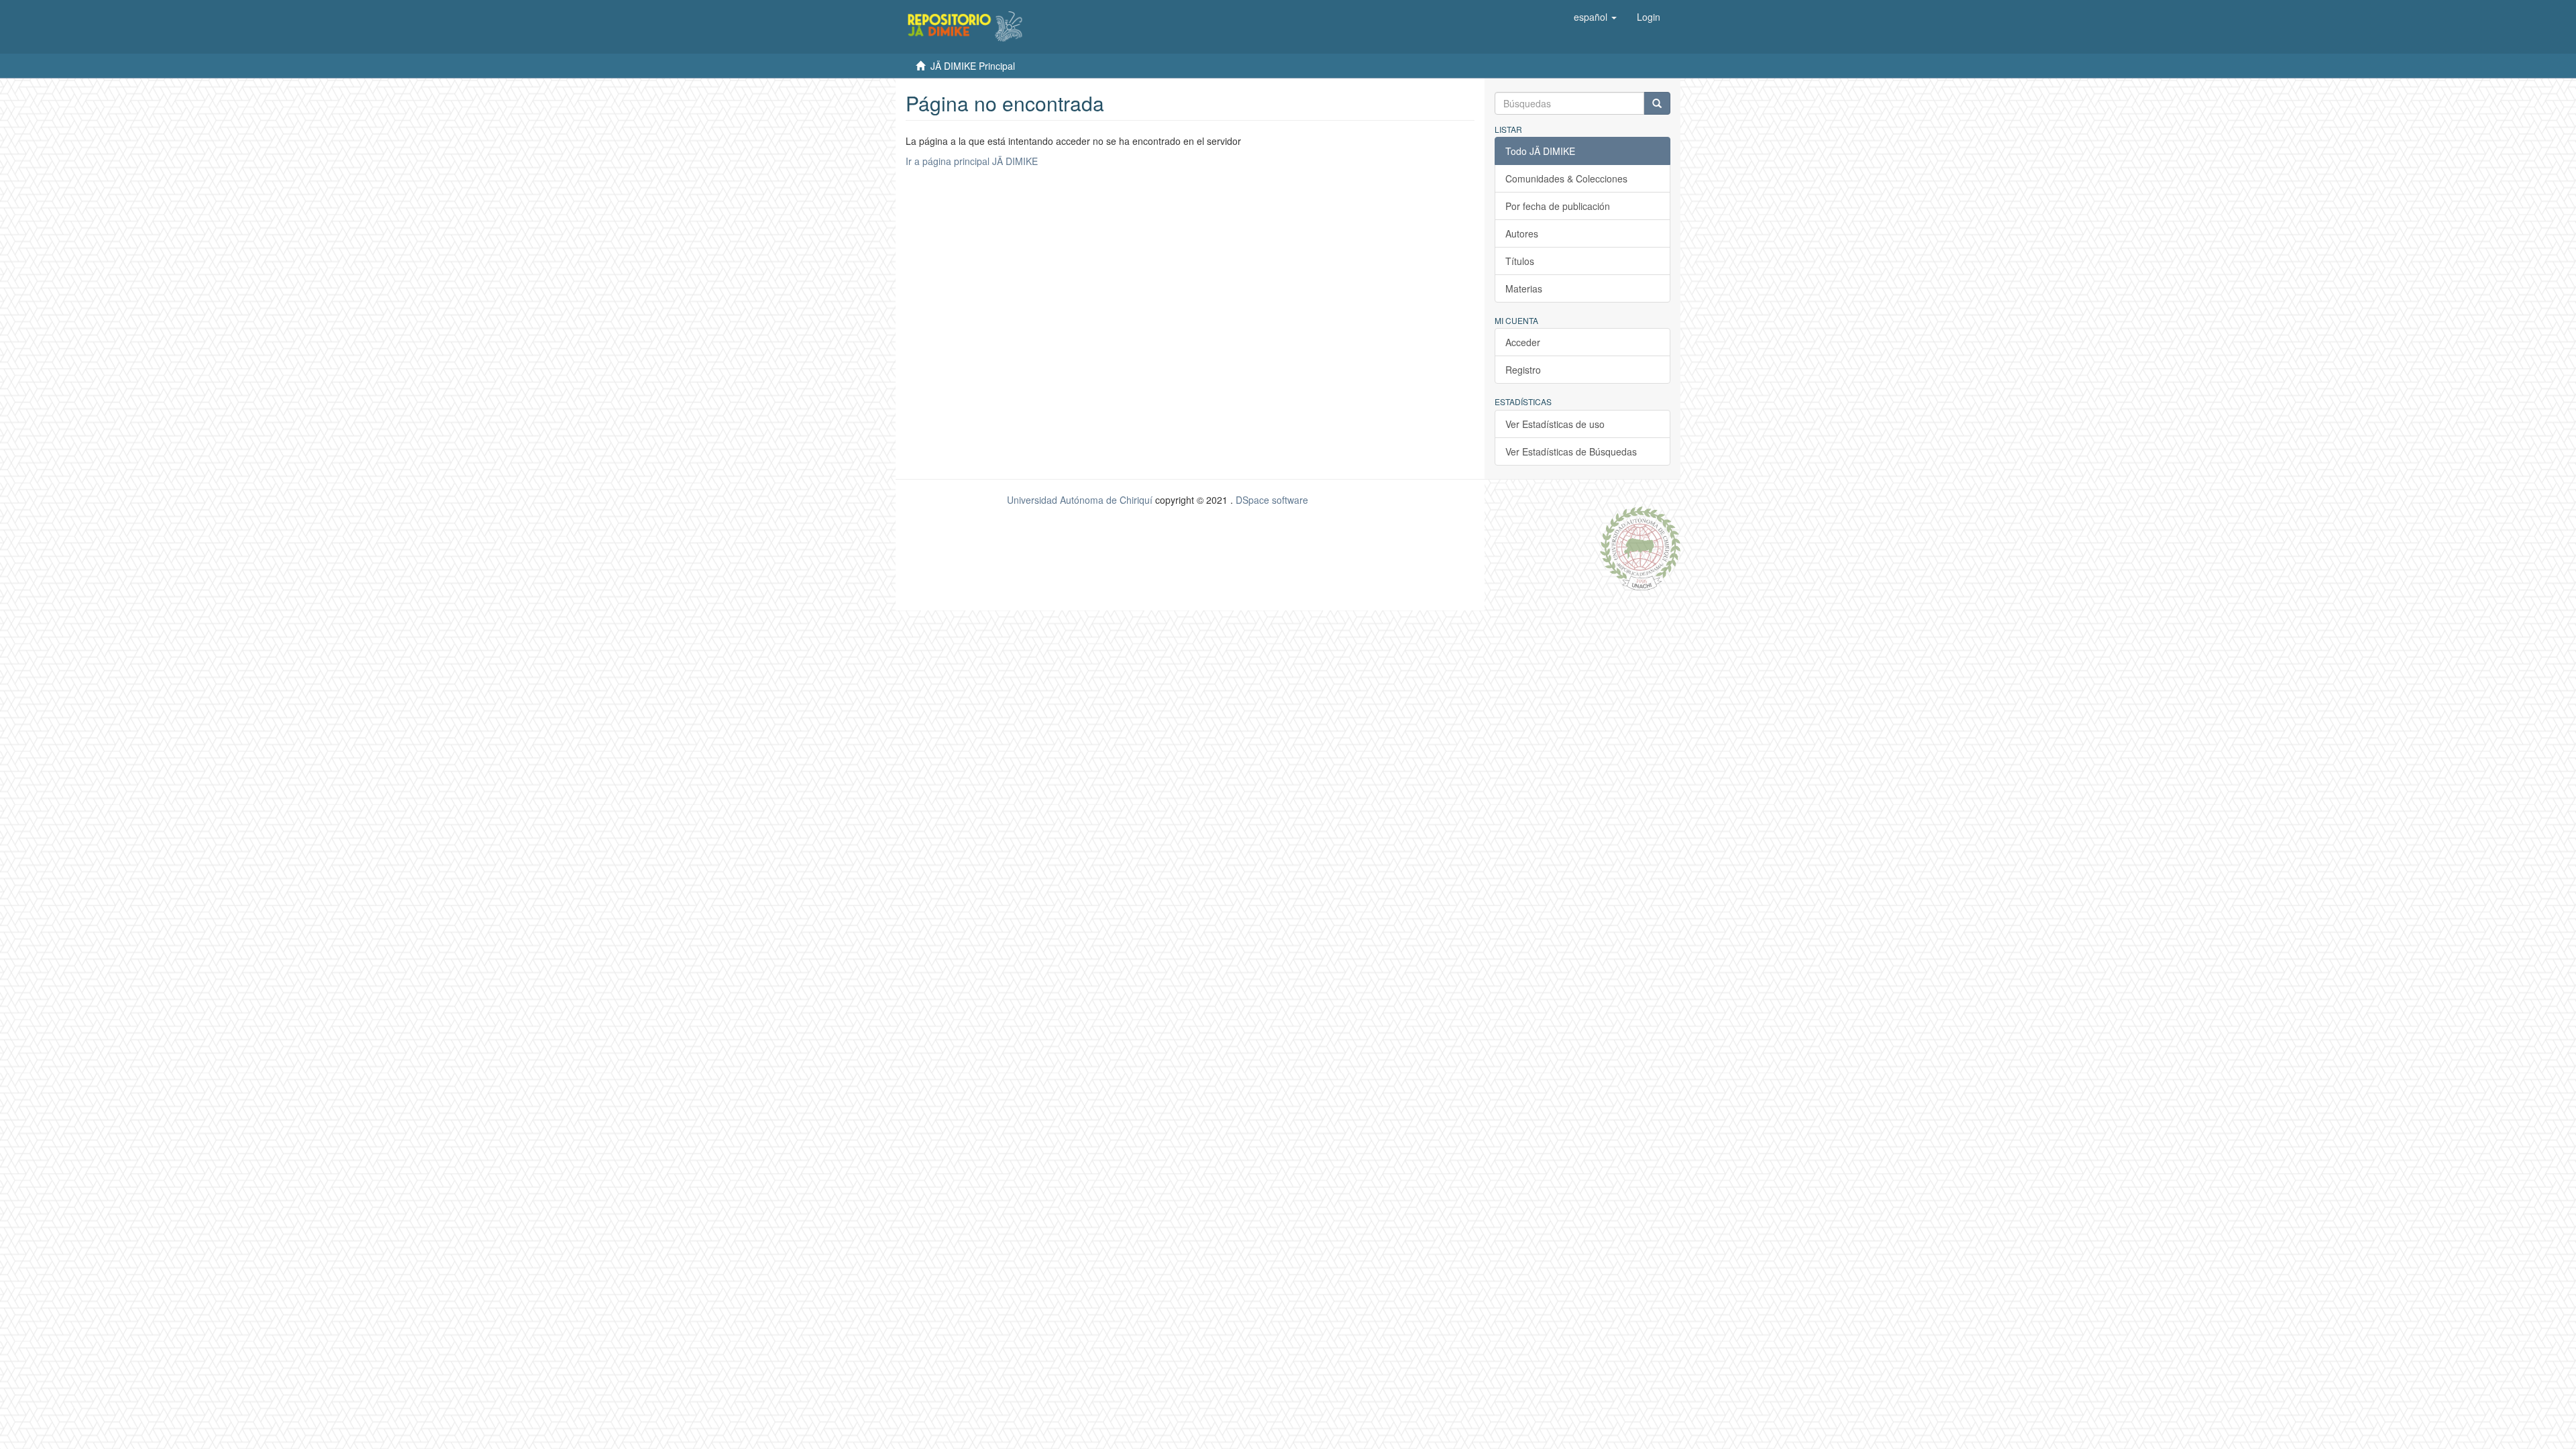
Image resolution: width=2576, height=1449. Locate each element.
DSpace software (1272, 500)
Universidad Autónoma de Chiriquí (1080, 500)
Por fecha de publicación (1558, 206)
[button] (1595, 17)
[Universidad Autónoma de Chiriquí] (1640, 547)
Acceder (1523, 342)
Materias (1524, 288)
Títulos (1520, 261)
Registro (1523, 370)
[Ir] (1657, 103)
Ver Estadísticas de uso (1555, 424)
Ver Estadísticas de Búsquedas (1571, 451)
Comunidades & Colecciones (1566, 178)
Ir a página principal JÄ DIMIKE (972, 161)
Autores (1522, 233)
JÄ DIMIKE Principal (973, 66)
